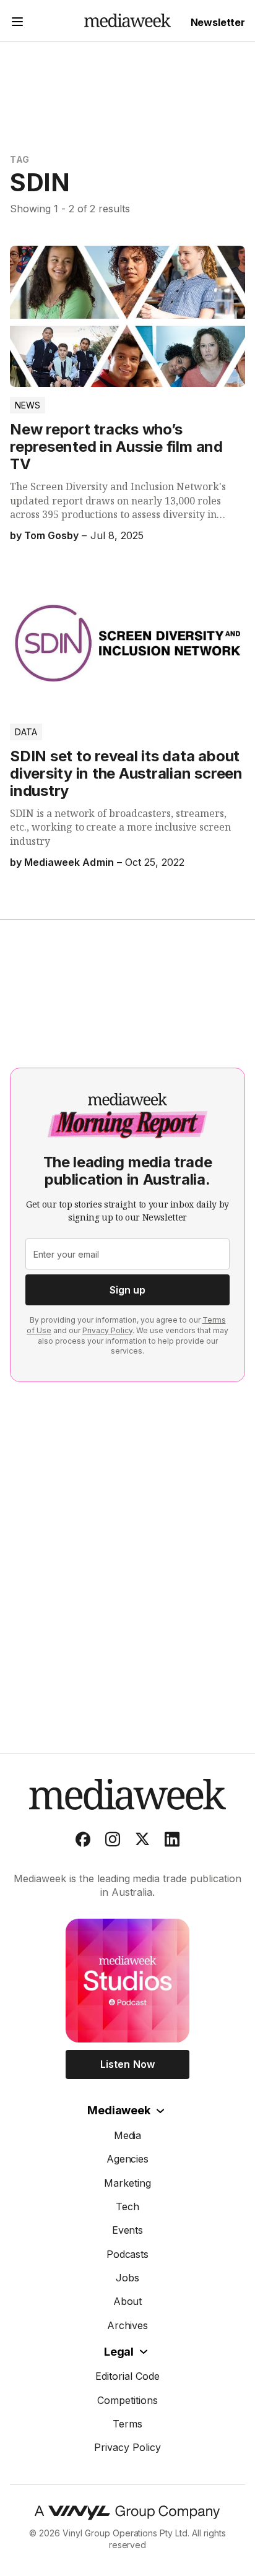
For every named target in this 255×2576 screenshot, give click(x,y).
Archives (128, 2325)
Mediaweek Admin (69, 862)
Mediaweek (119, 2110)
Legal (119, 2352)
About (128, 2301)
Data (26, 732)
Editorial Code (127, 2376)
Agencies (128, 2159)
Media (128, 2135)
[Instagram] (113, 1842)
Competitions (127, 2400)
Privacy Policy (107, 1330)
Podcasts (128, 2254)
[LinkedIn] (172, 1842)
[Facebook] (83, 1842)
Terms (127, 2424)
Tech (127, 2206)
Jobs (127, 2278)
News (28, 405)
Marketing (127, 2183)
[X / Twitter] (142, 1842)
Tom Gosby (51, 535)
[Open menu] (17, 23)
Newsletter (218, 22)
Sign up (127, 1290)
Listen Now (127, 2064)
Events (128, 2230)
